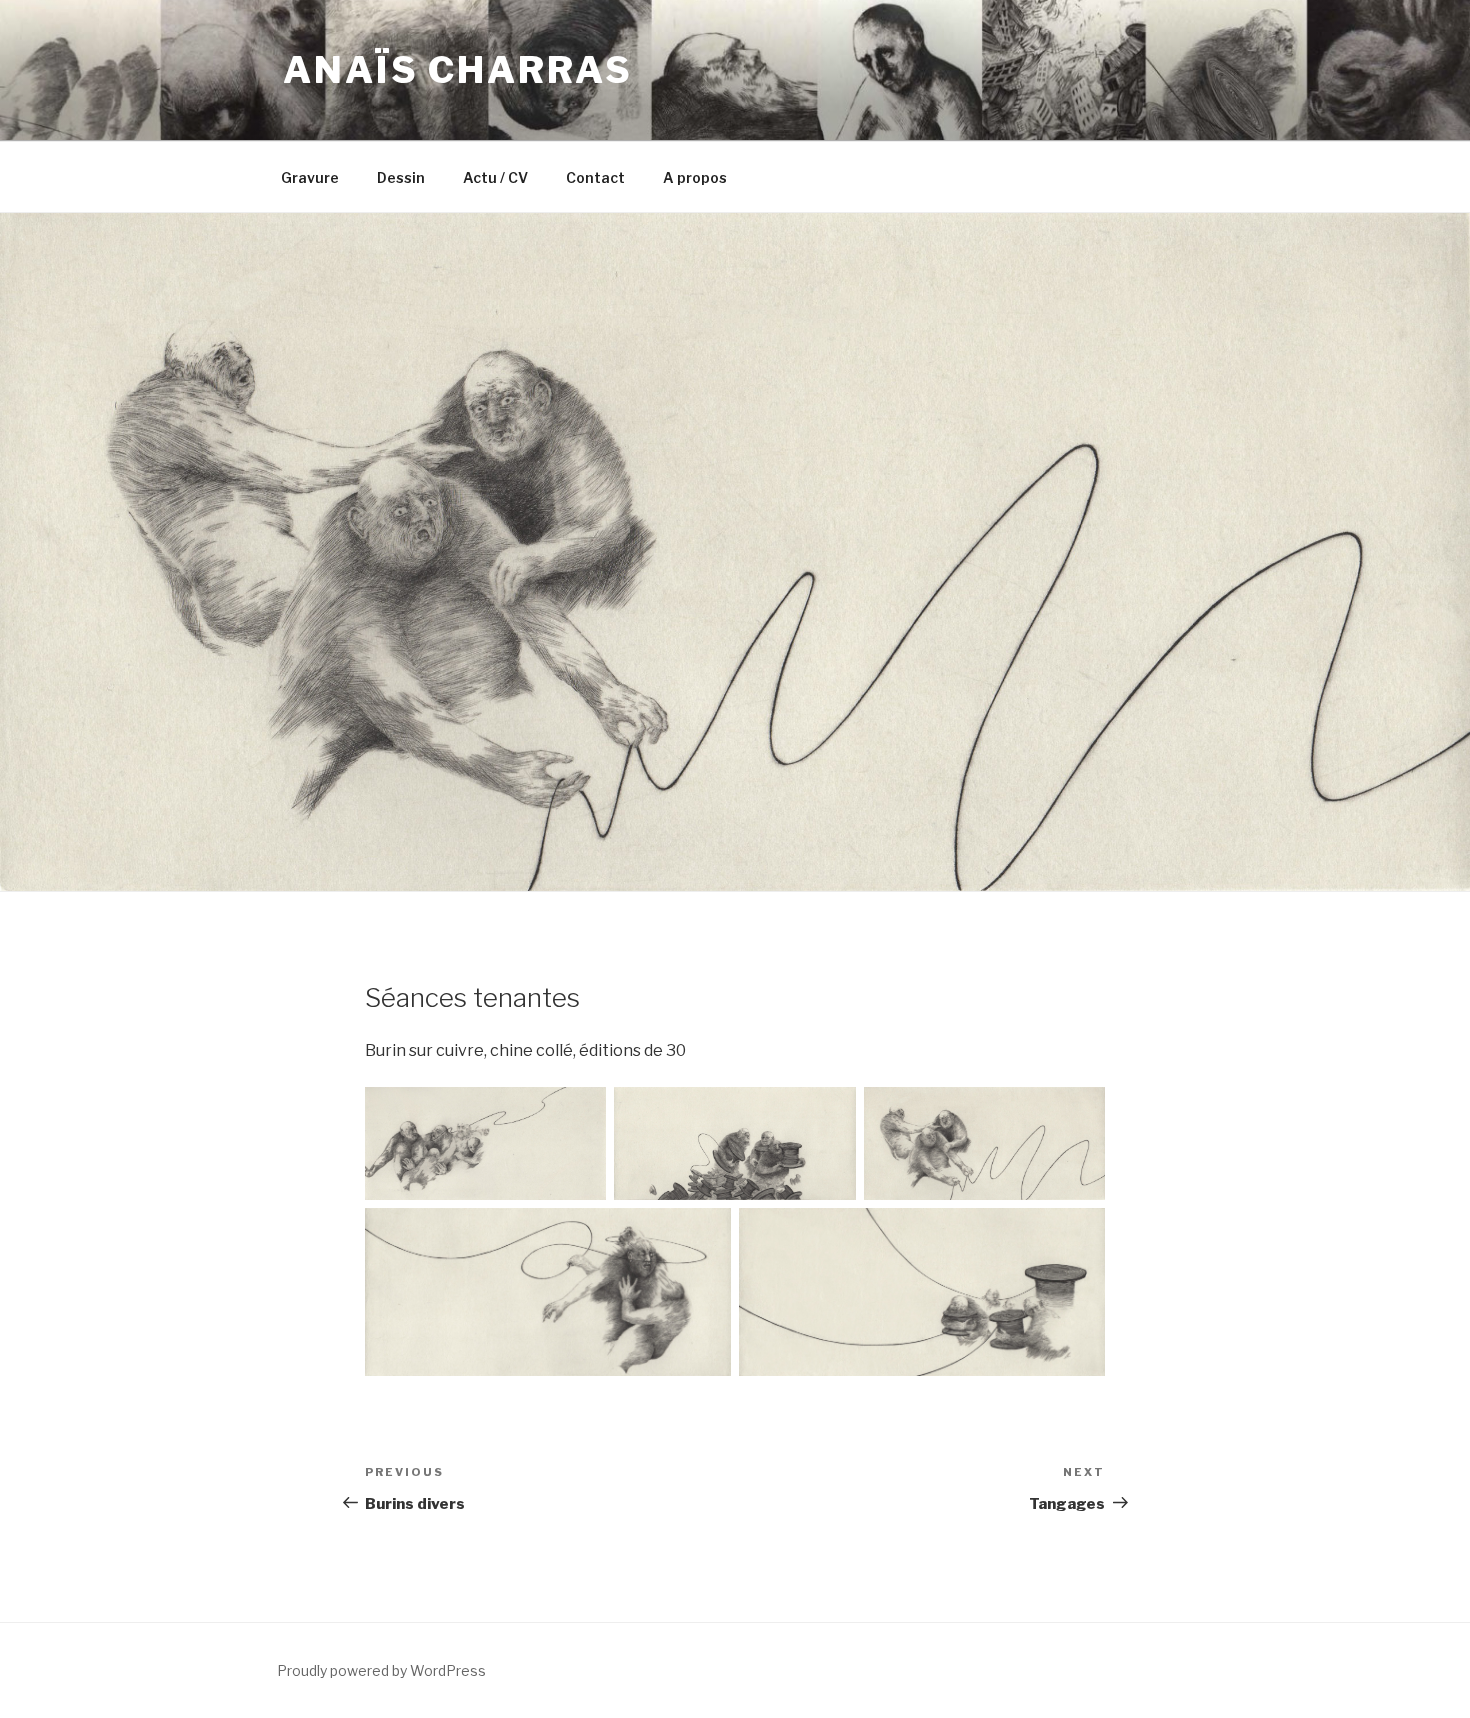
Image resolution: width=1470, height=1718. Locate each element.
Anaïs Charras (457, 70)
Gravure (310, 177)
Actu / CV (495, 177)
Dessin (401, 177)
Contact (595, 177)
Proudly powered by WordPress (381, 1670)
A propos (695, 177)
